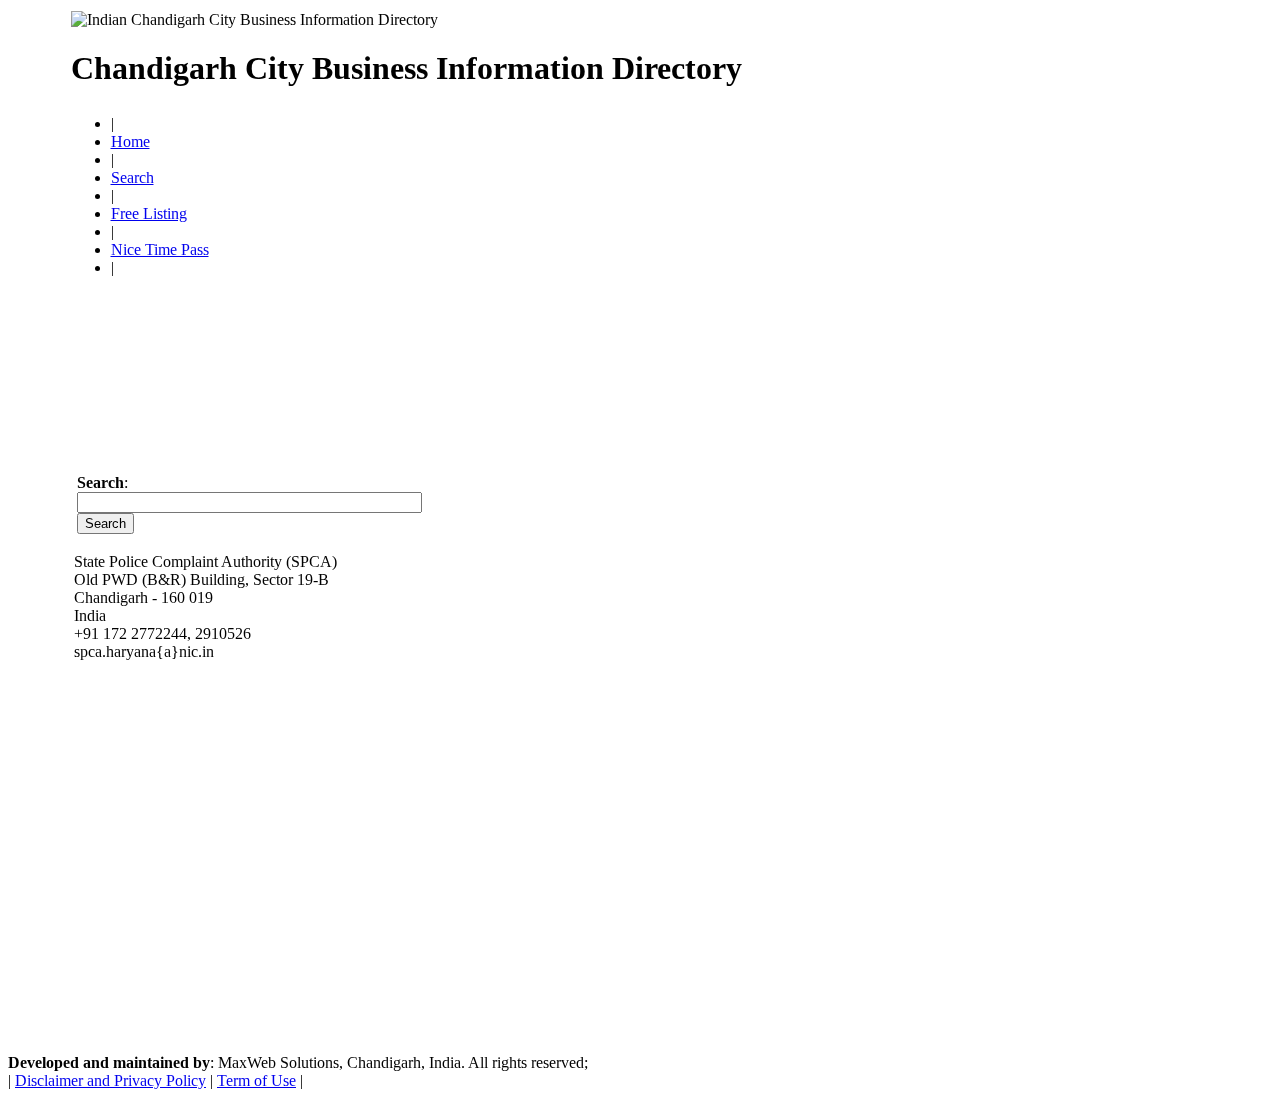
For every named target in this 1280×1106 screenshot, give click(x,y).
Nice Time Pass (160, 249)
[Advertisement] (976, 60)
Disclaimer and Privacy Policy (110, 1080)
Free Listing (149, 213)
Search (132, 177)
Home (130, 141)
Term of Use (256, 1080)
